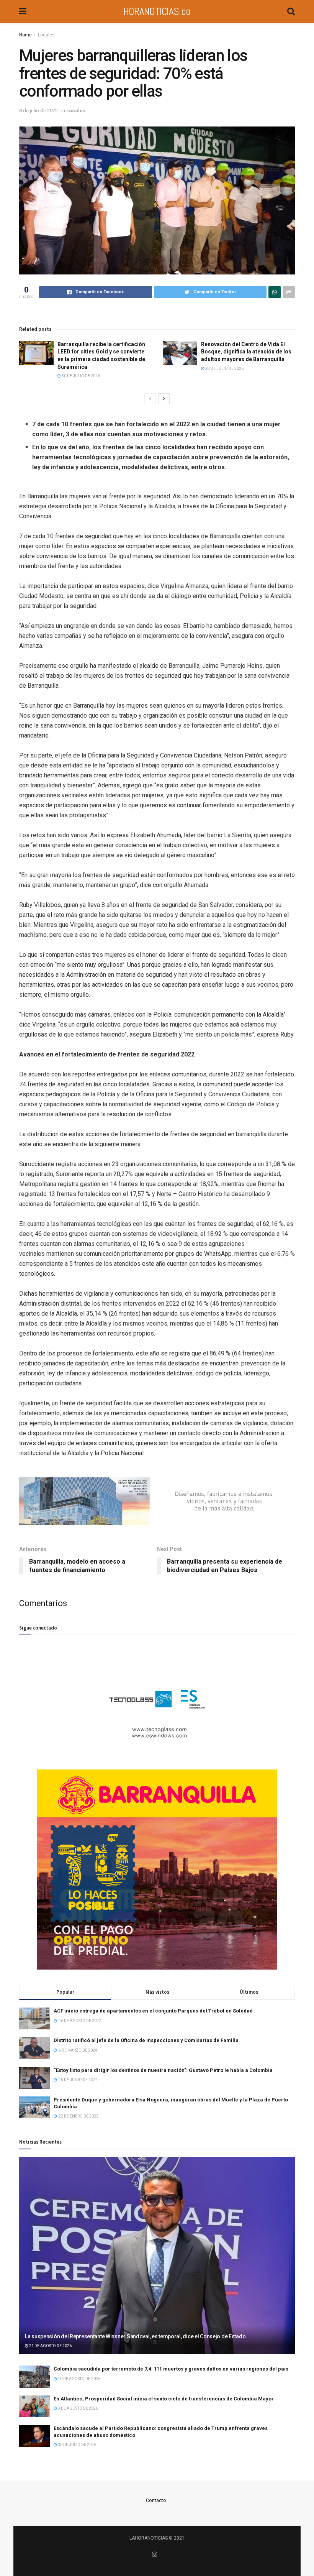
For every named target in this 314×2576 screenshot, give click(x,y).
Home (25, 35)
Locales (46, 35)
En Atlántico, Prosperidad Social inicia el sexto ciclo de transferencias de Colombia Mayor (164, 2399)
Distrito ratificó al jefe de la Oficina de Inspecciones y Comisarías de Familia (146, 2040)
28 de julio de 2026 (224, 369)
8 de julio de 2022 (38, 111)
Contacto (156, 2500)
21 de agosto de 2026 (50, 2346)
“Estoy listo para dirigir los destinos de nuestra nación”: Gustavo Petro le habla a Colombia (163, 2070)
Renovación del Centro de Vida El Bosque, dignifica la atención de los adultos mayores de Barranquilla (246, 352)
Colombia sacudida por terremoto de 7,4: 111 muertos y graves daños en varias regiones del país (171, 2369)
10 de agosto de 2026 (79, 2379)
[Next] (164, 399)
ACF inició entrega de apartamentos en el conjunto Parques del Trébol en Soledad (153, 2011)
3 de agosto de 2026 (78, 2408)
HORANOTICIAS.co (157, 11)
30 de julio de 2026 (80, 376)
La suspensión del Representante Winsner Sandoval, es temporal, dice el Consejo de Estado (135, 2336)
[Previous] (150, 399)
